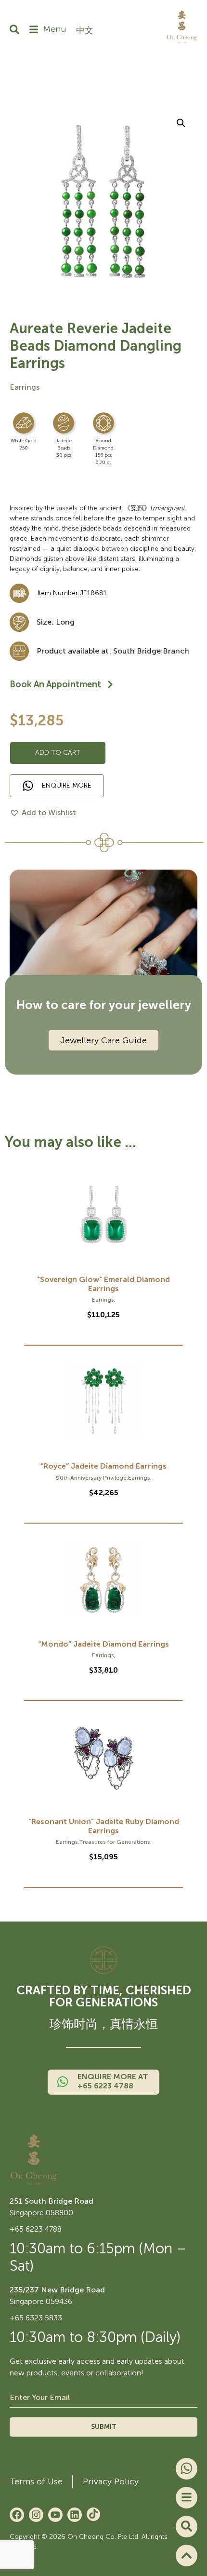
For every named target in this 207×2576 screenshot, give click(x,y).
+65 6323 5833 (36, 2318)
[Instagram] (36, 2515)
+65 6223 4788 (36, 2229)
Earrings (25, 387)
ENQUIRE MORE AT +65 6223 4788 (113, 2081)
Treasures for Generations (115, 1842)
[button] (181, 123)
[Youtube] (55, 2515)
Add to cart (58, 753)
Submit (104, 2427)
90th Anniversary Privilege (91, 1478)
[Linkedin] (75, 2515)
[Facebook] (17, 2515)
